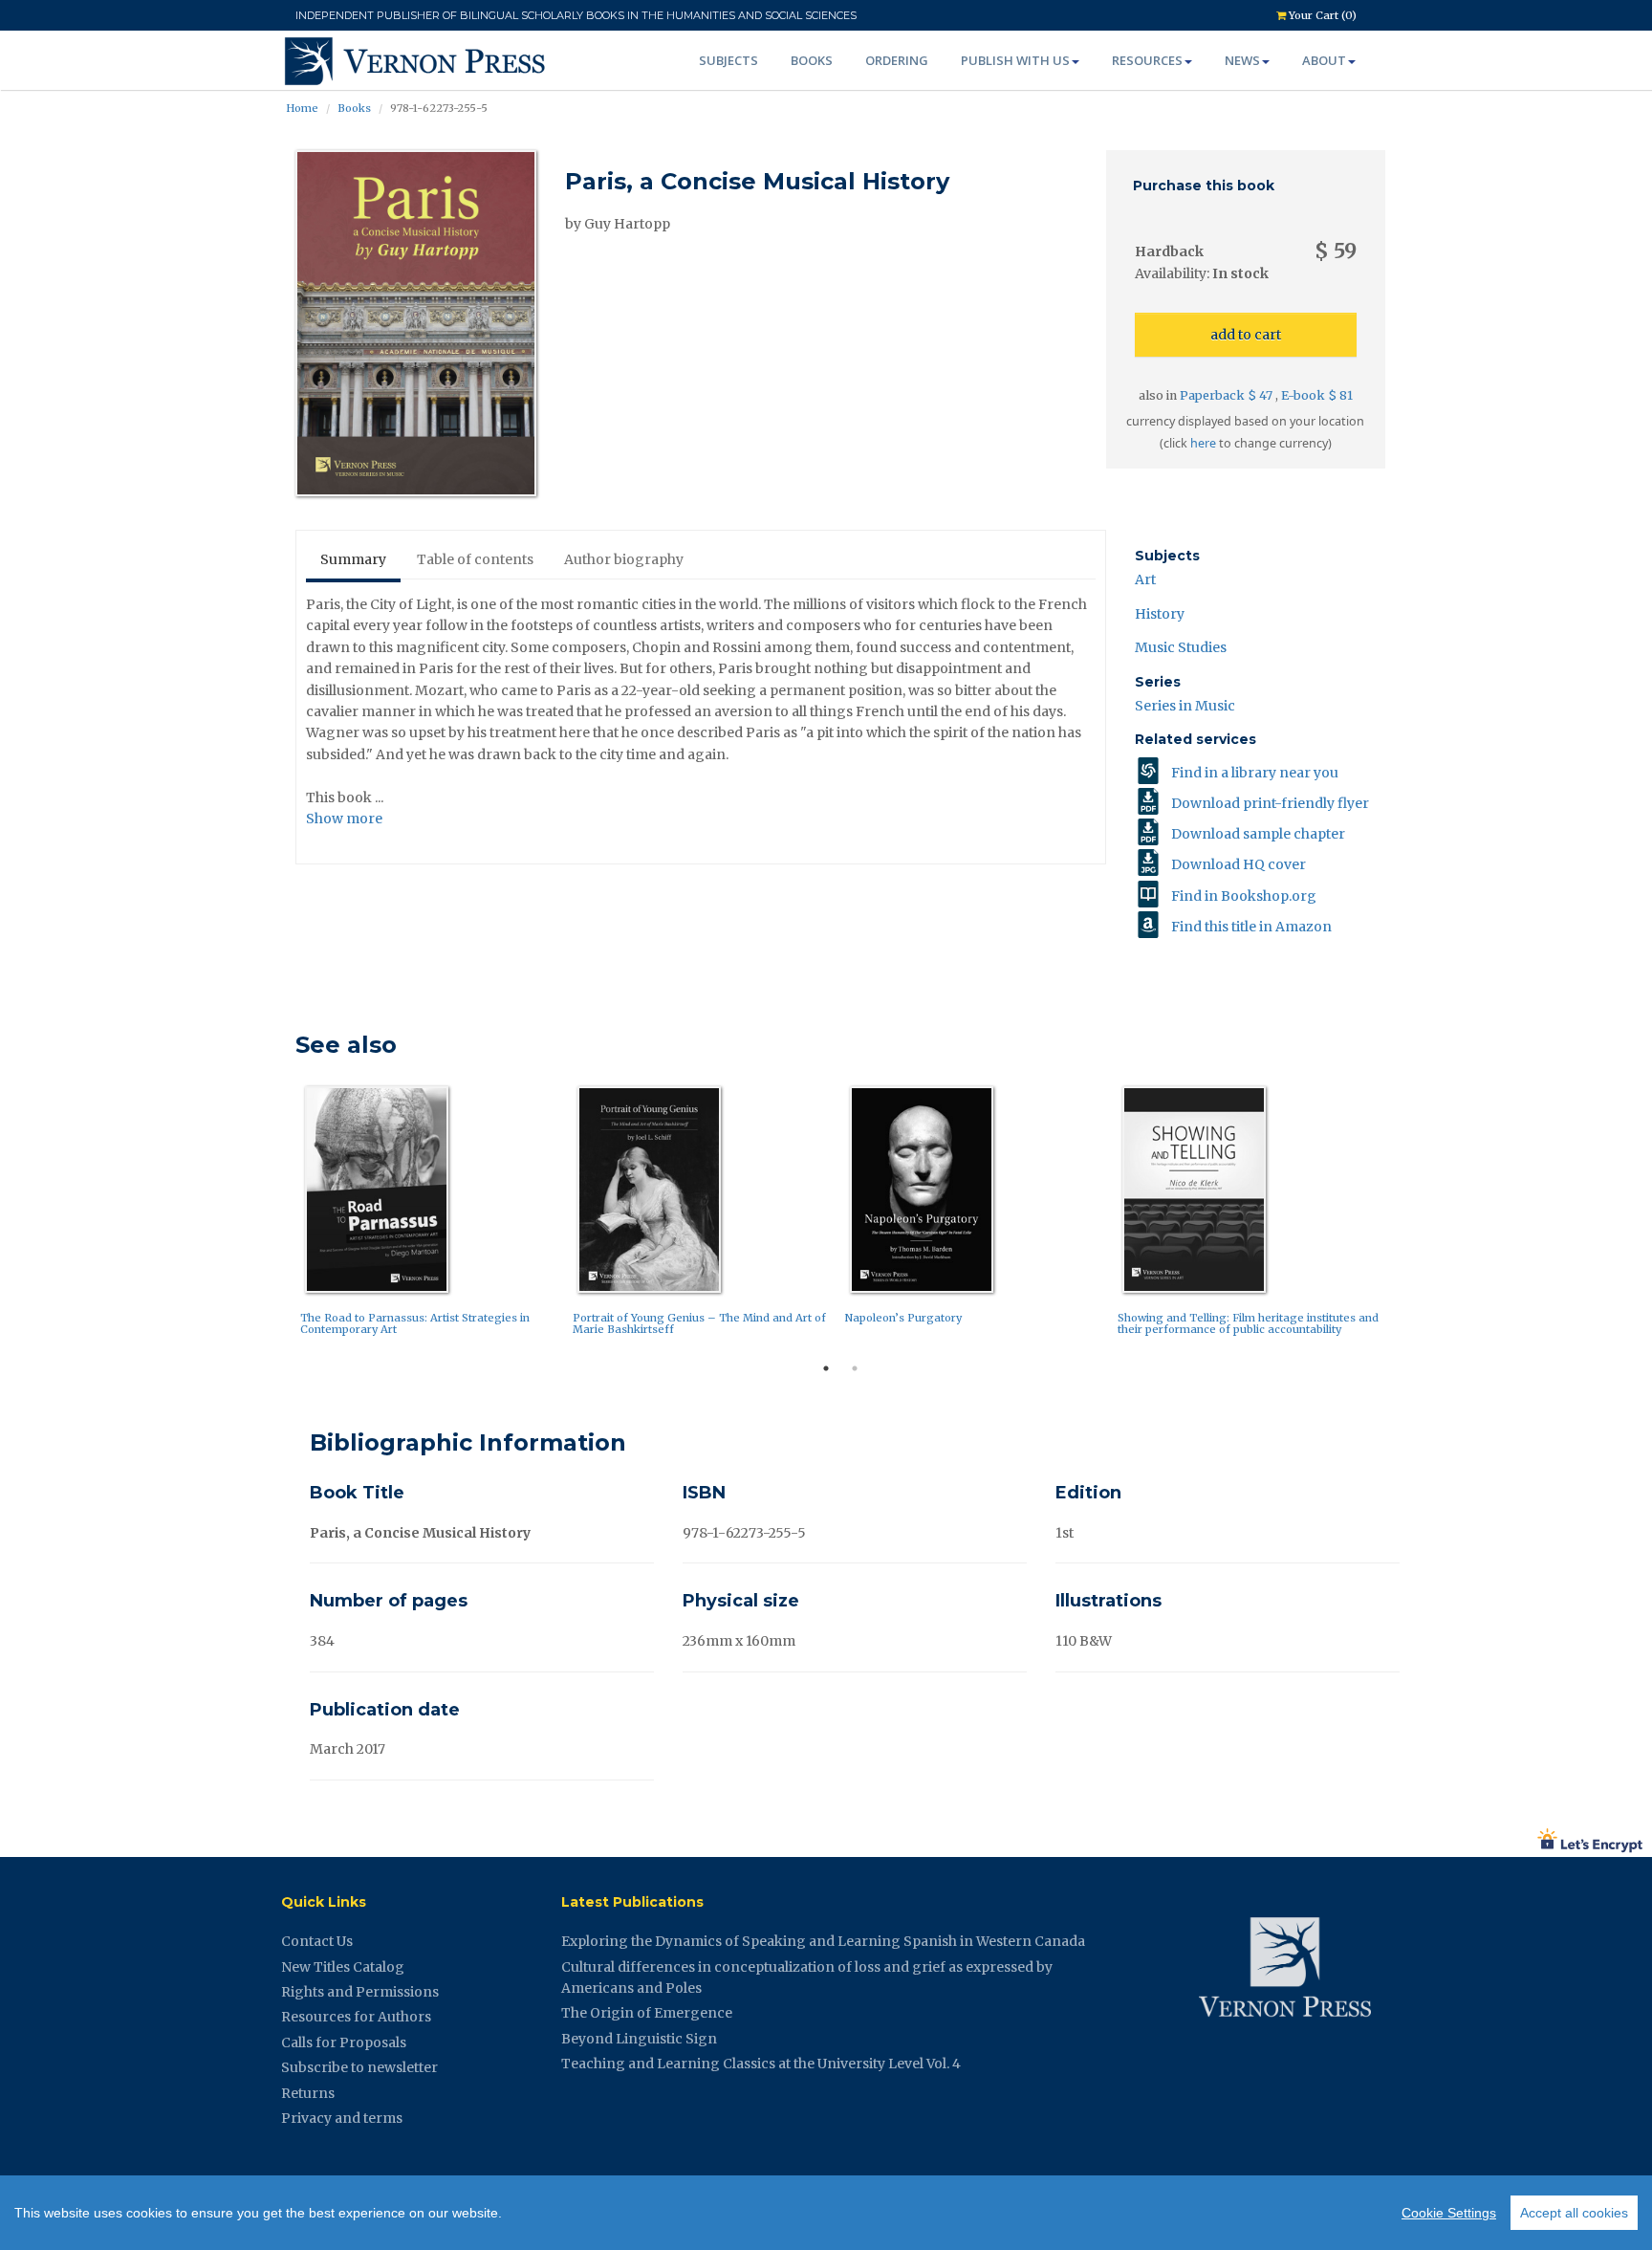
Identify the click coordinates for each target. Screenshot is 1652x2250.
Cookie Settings (1449, 2213)
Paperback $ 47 (1228, 395)
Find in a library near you (1255, 773)
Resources (1147, 60)
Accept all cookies (1574, 2213)
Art (1145, 579)
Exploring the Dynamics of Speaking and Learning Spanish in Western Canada (823, 1941)
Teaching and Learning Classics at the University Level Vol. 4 (761, 2064)
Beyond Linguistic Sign (639, 2039)
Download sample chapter (1258, 834)
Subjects (728, 60)
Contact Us (317, 1941)
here (1203, 443)
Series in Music (1185, 706)
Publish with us (1015, 60)
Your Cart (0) (1321, 15)
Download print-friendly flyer (1270, 803)
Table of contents (475, 559)
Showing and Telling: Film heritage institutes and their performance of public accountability (1248, 1323)
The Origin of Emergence (647, 2013)
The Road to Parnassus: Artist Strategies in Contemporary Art (415, 1323)
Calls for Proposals (344, 2042)
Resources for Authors (356, 2017)
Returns (308, 2093)
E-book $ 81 (1317, 395)
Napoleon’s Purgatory (903, 1318)
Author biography (624, 559)
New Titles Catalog (343, 1967)
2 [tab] (855, 1368)
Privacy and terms (342, 2118)
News (1242, 60)
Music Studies (1181, 647)
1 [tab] (826, 1368)
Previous (281, 1215)
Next (1400, 1215)
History (1160, 614)
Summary (353, 559)
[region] (826, 2213)
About (1324, 60)
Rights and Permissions (360, 1992)
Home (302, 108)
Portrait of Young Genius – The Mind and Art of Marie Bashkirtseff (699, 1323)
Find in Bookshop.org (1244, 896)
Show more (344, 819)
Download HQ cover (1239, 864)
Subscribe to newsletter (359, 2067)
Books (812, 60)
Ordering (897, 60)
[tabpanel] (432, 1215)
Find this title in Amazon (1251, 927)
